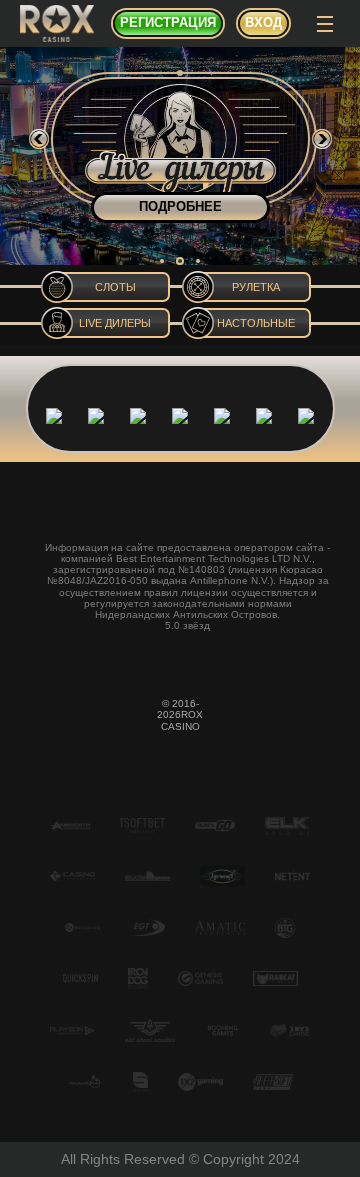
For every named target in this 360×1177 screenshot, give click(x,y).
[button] (162, 261)
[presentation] (39, 139)
